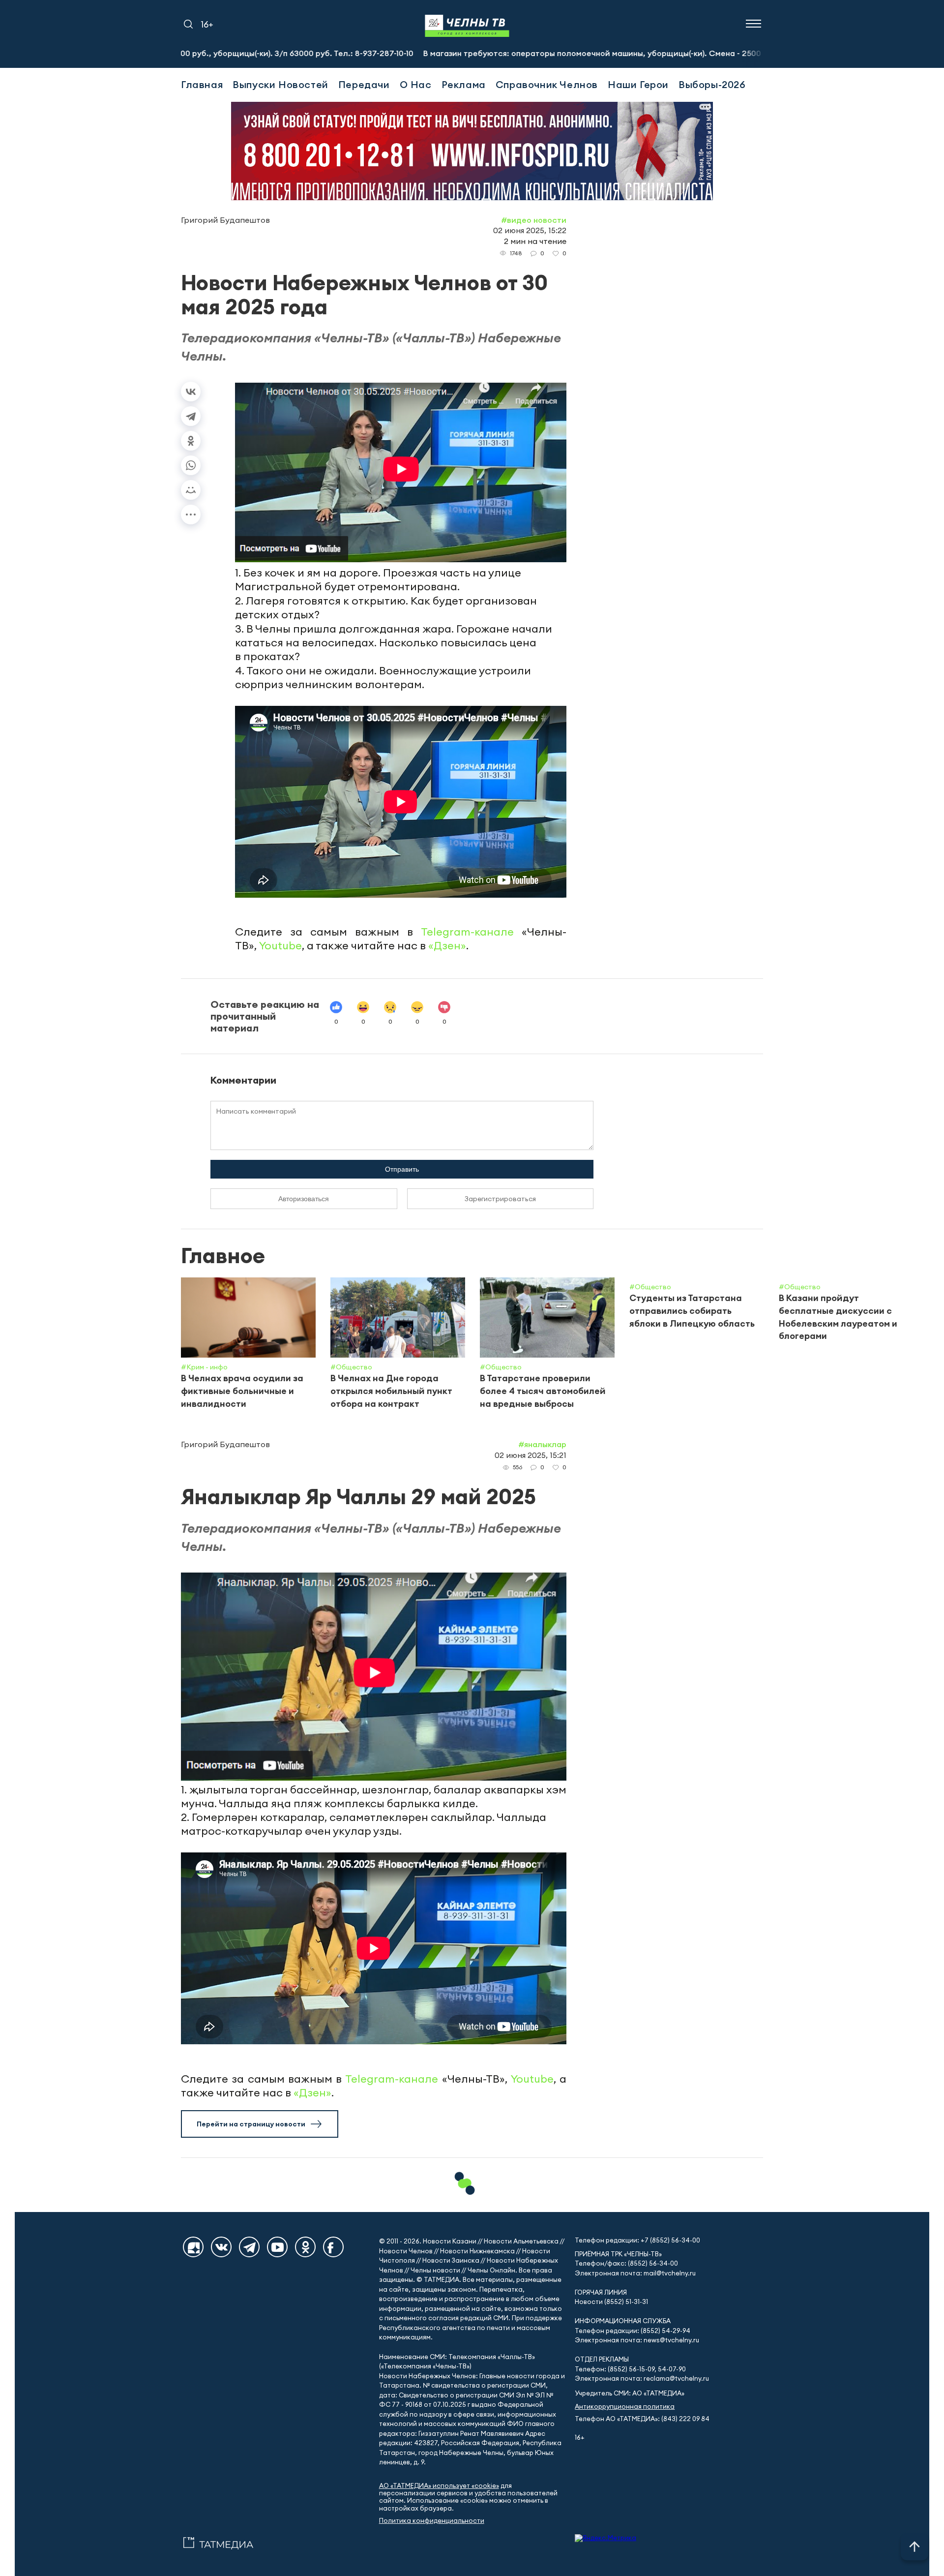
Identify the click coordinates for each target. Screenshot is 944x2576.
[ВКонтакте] (191, 392)
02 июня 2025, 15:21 (531, 1455)
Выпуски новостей (280, 84)
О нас (416, 84)
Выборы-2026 (712, 84)
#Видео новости (534, 220)
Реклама (464, 84)
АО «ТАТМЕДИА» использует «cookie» (439, 2486)
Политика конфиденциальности (432, 2521)
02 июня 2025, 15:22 (530, 230)
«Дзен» (447, 945)
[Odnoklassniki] (305, 2247)
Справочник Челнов (547, 84)
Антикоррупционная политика (625, 2407)
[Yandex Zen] (193, 2247)
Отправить (402, 1169)
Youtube (280, 945)
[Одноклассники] (191, 441)
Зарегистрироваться (500, 1199)
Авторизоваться (304, 1199)
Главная (202, 84)
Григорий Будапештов (225, 220)
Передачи (364, 84)
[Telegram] (191, 416)
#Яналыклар (542, 1444)
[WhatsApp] (191, 465)
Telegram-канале (467, 932)
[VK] (221, 2247)
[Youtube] (277, 2247)
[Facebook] (333, 2247)
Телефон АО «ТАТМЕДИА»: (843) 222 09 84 (642, 2419)
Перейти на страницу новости (251, 2124)
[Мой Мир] (191, 490)
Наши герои (638, 84)
